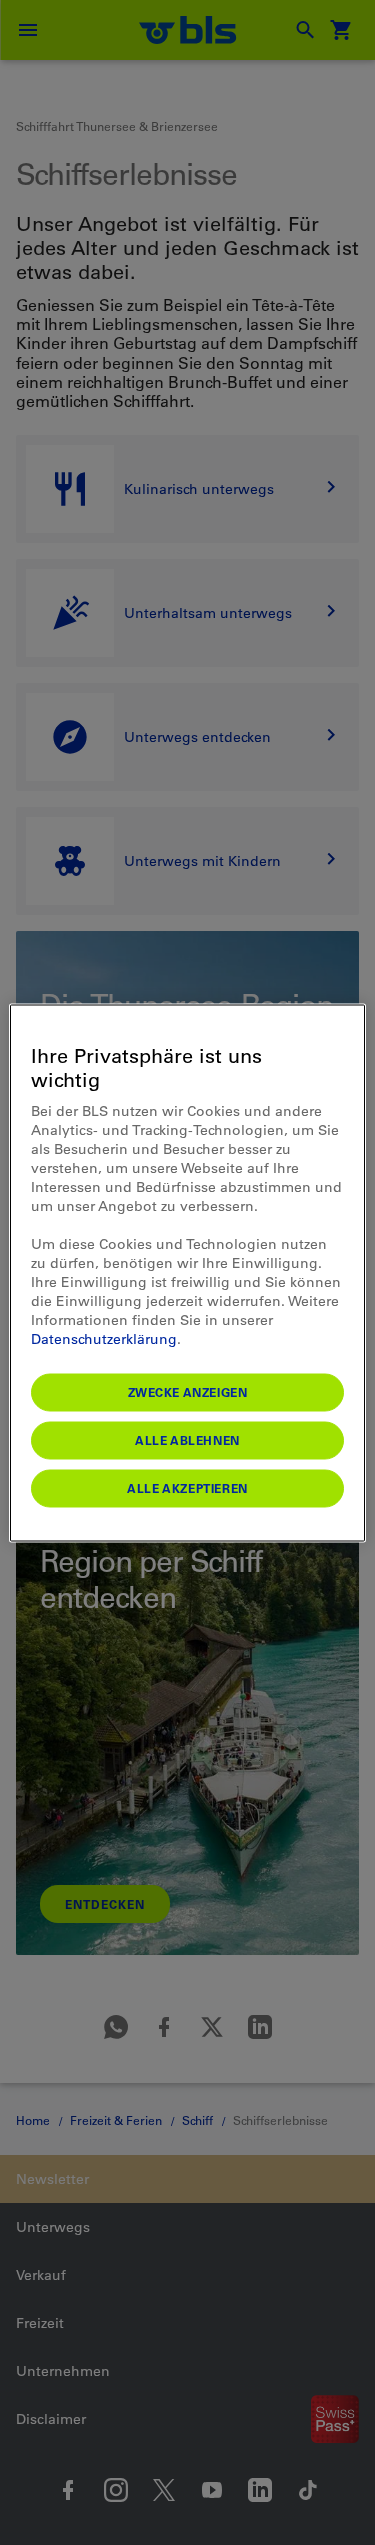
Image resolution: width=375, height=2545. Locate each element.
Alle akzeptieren (187, 1487)
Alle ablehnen (187, 1439)
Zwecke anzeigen (188, 1391)
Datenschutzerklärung (104, 1338)
